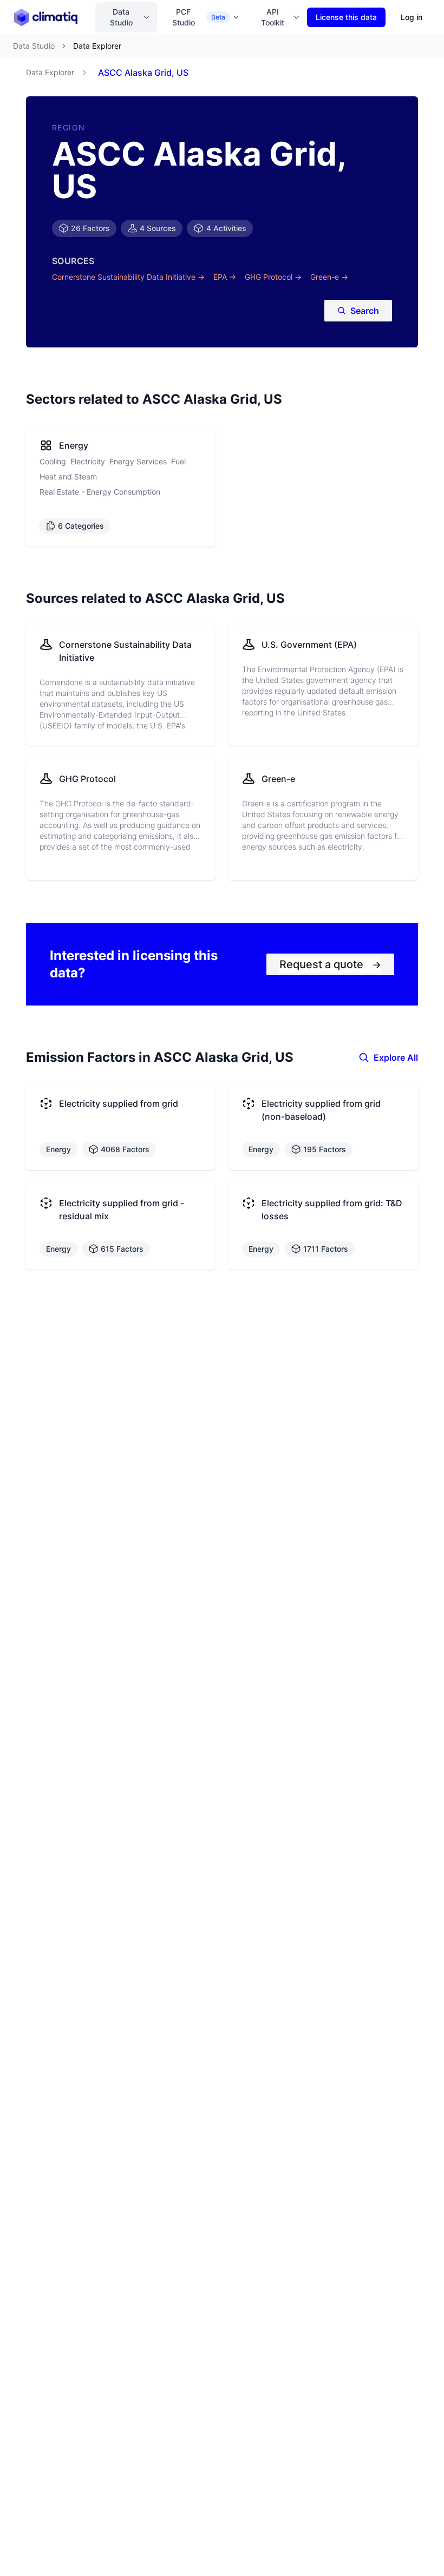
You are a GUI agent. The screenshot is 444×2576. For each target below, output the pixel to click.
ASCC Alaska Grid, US (143, 73)
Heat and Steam (68, 477)
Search (365, 311)
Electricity (88, 461)
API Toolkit (273, 17)
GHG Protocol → (273, 277)
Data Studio (121, 17)
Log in (412, 17)
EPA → (225, 277)
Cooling (53, 461)
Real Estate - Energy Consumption (100, 492)
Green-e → (329, 277)
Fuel (178, 461)
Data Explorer (50, 72)
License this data (346, 17)
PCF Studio (199, 17)
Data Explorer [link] (97, 46)
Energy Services (138, 461)
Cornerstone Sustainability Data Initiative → (128, 277)
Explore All (396, 1057)
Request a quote (330, 964)
